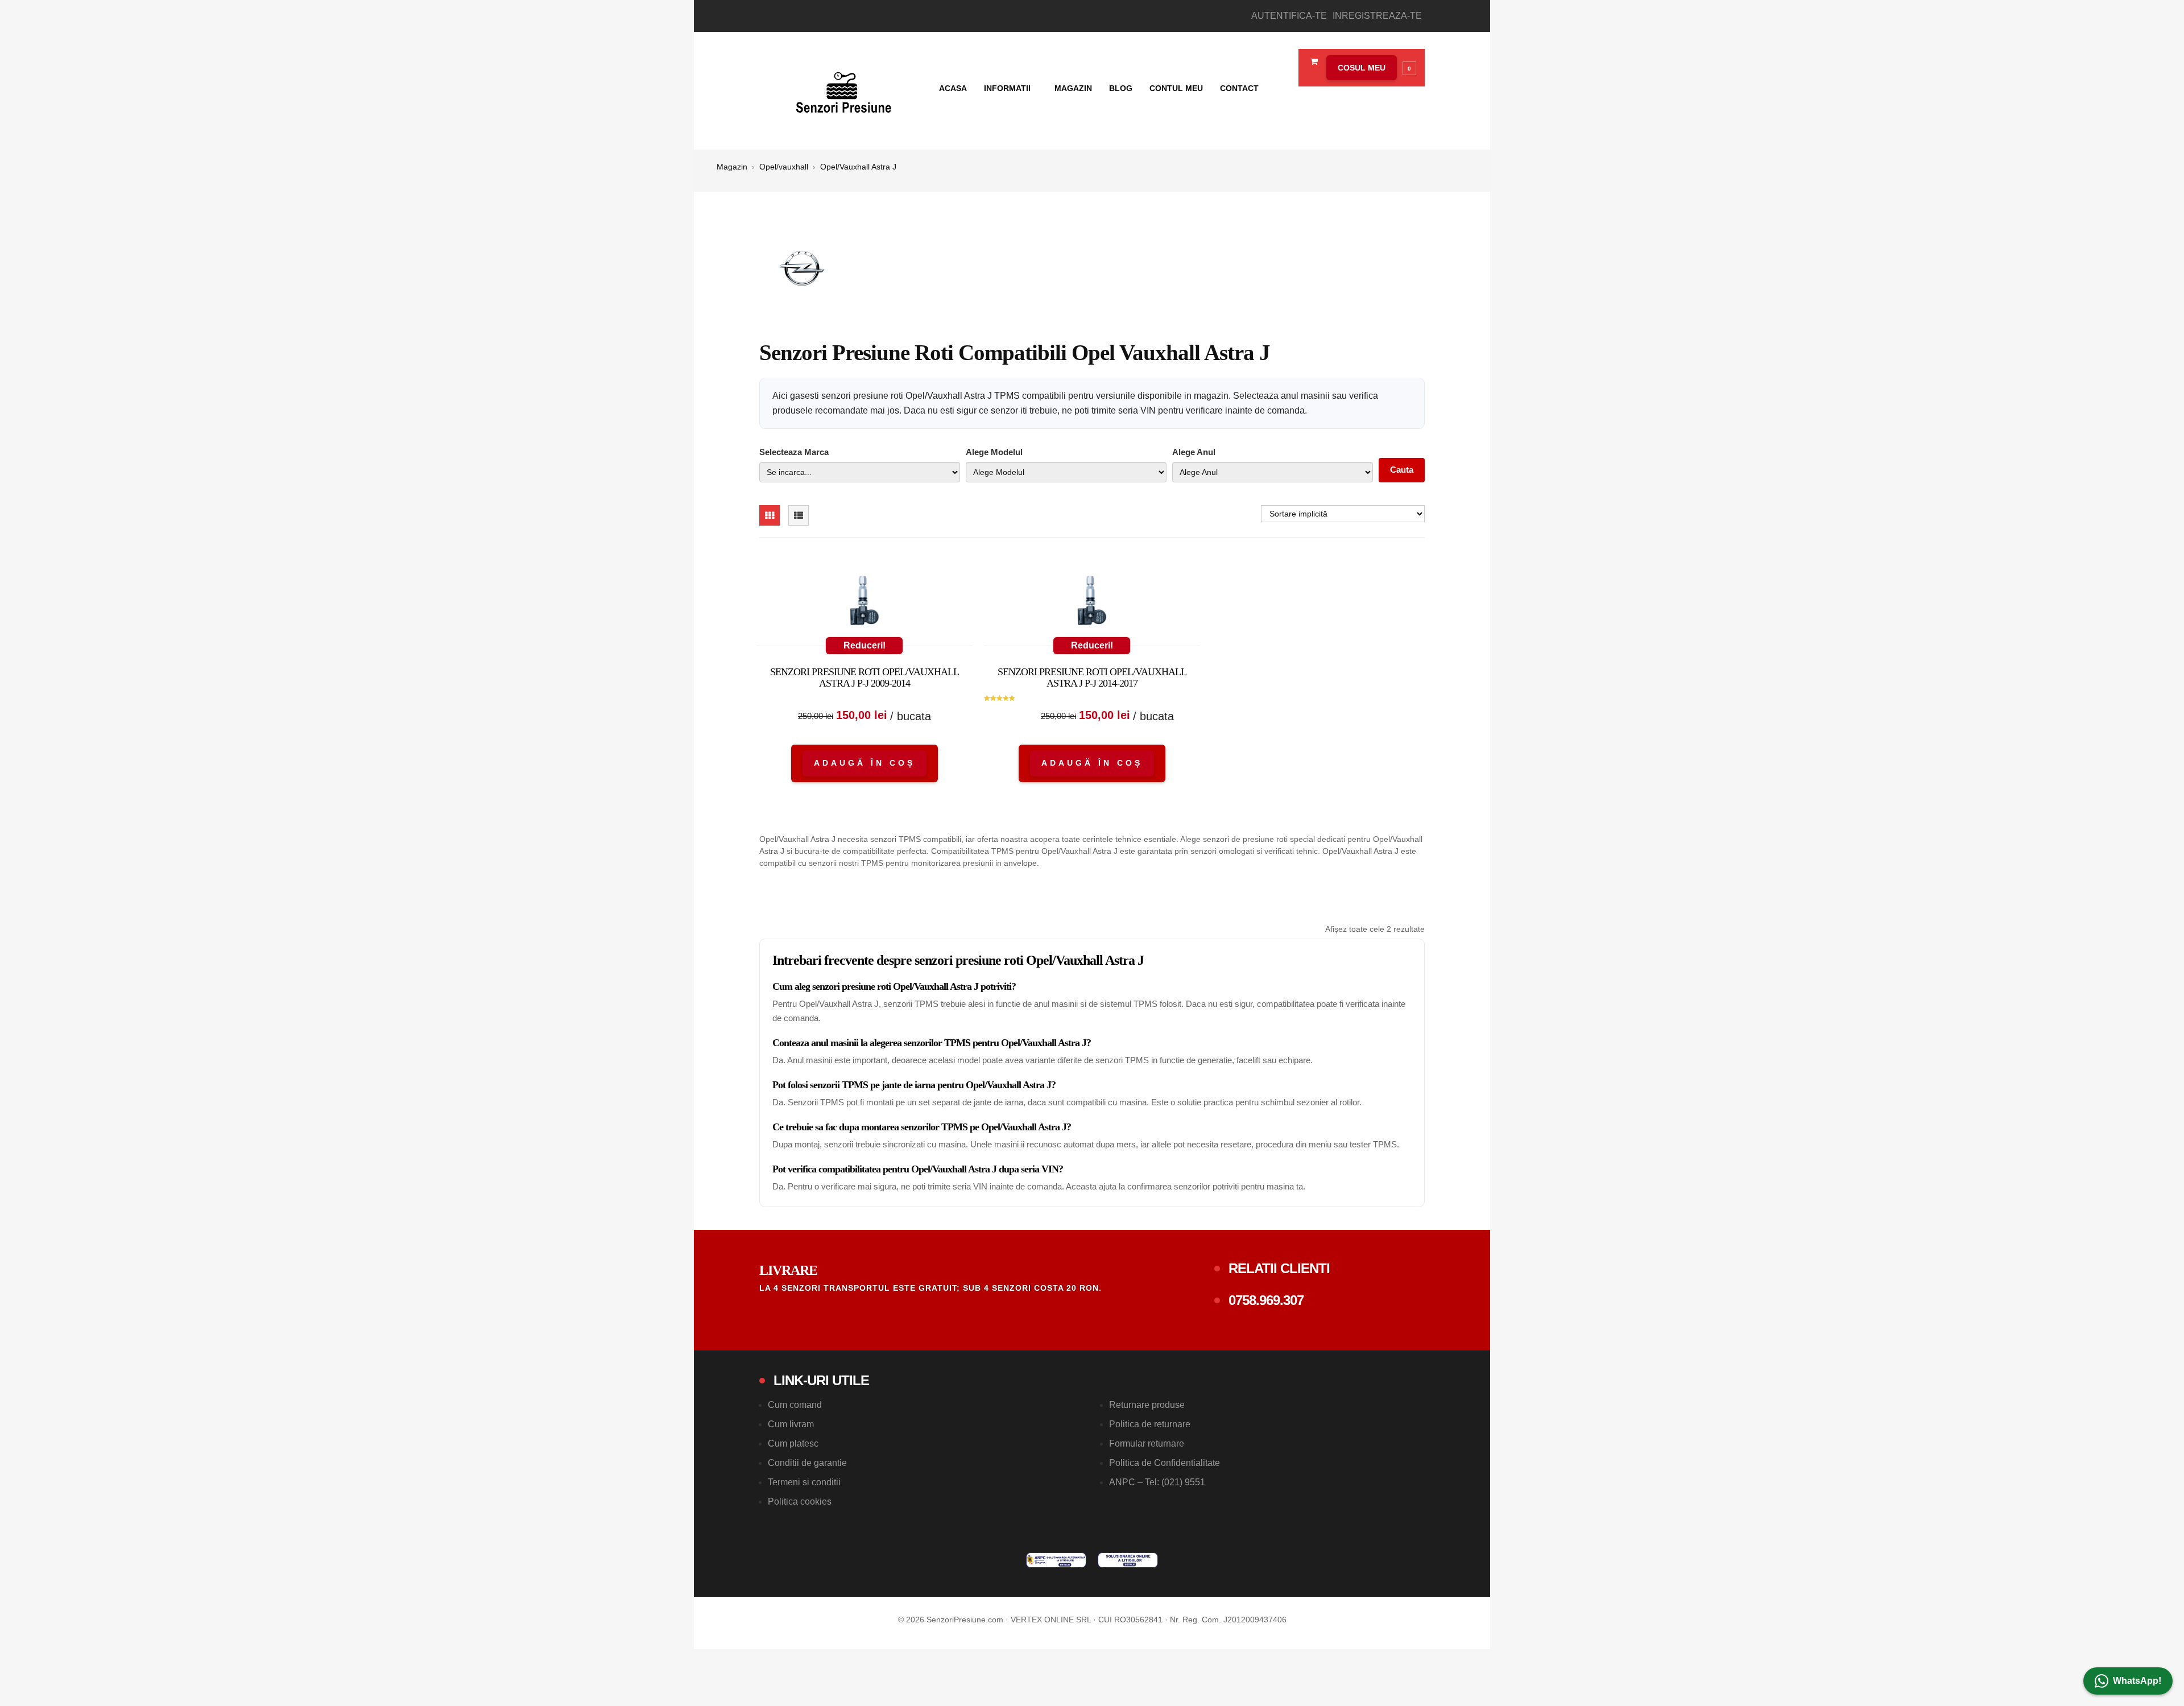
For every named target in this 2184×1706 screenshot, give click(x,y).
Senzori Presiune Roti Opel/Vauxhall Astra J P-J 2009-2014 (864, 678)
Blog (1121, 88)
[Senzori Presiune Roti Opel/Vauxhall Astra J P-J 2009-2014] (864, 603)
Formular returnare (1147, 1443)
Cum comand (795, 1405)
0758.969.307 (1266, 1300)
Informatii (1008, 88)
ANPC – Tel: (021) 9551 (1157, 1482)
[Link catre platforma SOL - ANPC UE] (1128, 1560)
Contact (1239, 88)
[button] (1368, 68)
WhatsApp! (2137, 1681)
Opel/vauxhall (784, 167)
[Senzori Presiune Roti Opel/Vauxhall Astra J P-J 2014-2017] (1092, 603)
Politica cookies (800, 1501)
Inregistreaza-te (1377, 16)
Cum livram (791, 1424)
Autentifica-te (1289, 16)
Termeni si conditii (804, 1482)
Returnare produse (1147, 1405)
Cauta (1402, 470)
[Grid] (770, 515)
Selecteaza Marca (794, 452)
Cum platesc (793, 1443)
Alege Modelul (994, 452)
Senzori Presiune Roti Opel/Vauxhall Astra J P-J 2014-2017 (1092, 678)
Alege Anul (1194, 452)
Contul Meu (1176, 88)
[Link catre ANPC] (1056, 1560)
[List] (799, 515)
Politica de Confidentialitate (1165, 1463)
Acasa (953, 88)
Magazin (1073, 88)
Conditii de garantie (807, 1463)
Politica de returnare (1150, 1424)
